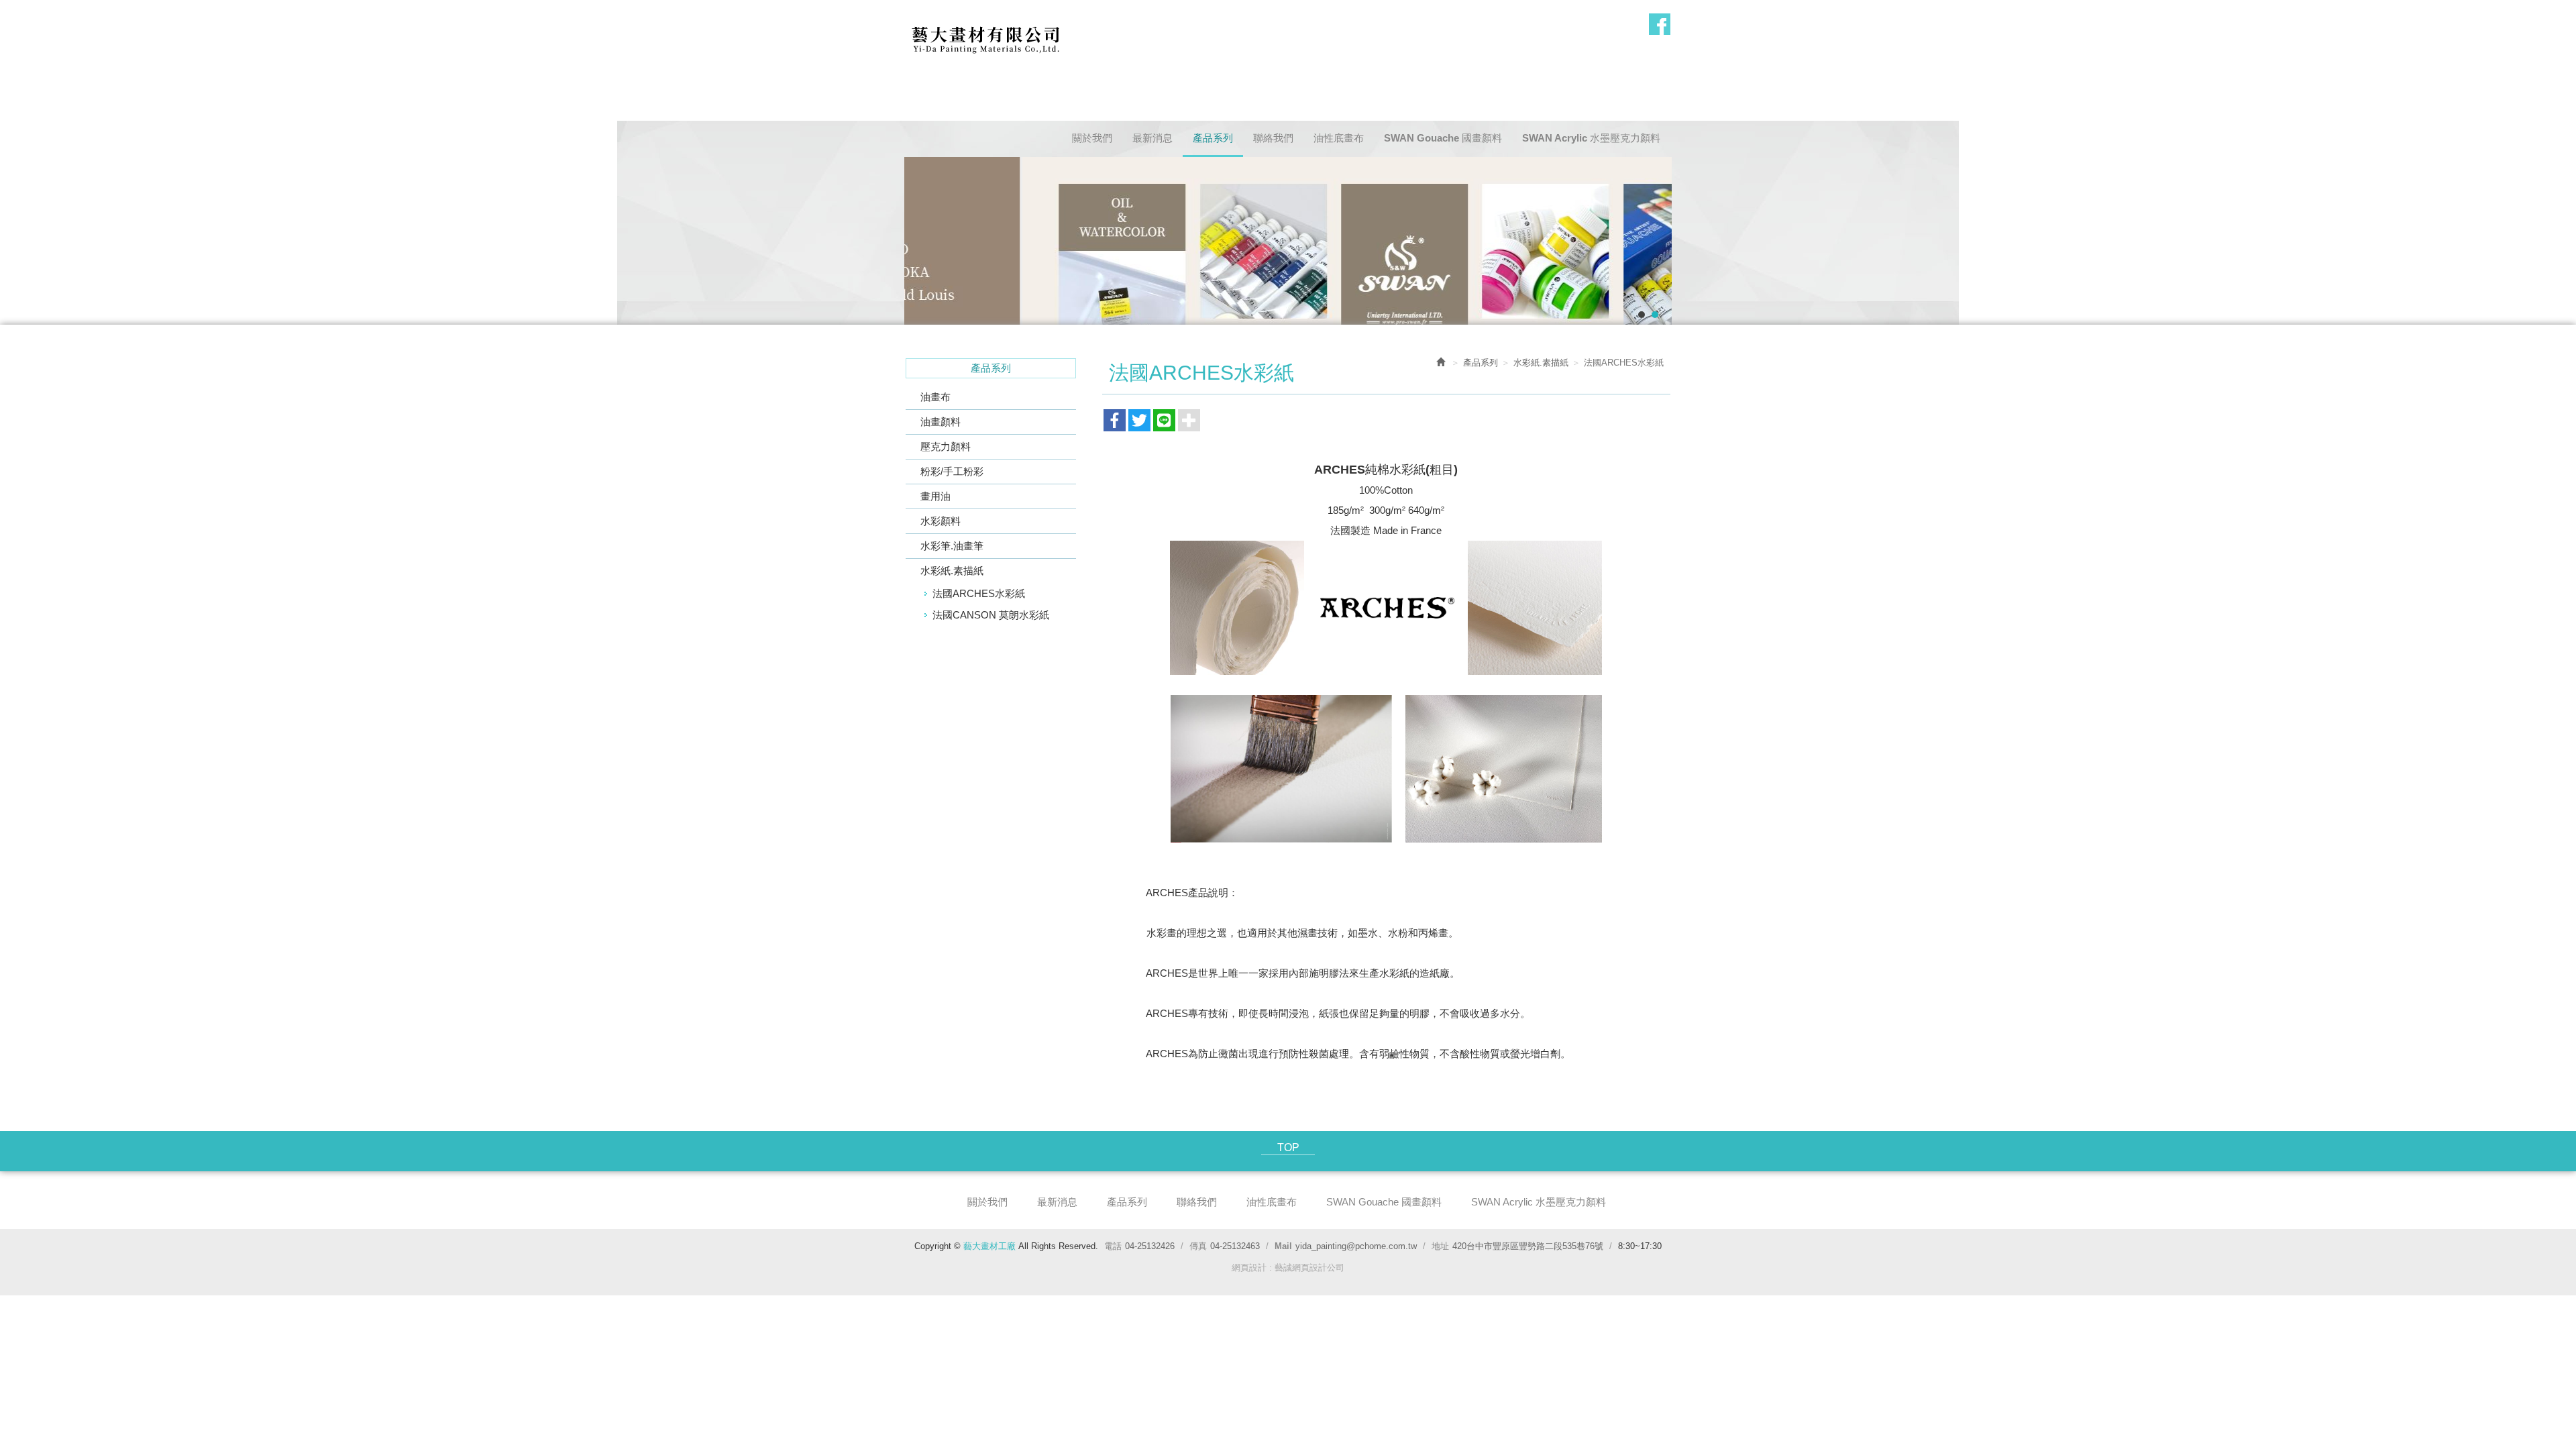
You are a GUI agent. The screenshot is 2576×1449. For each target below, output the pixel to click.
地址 (1440, 1246)
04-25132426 (1150, 1246)
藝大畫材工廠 (985, 38)
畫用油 (935, 496)
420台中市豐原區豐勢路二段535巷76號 (1528, 1246)
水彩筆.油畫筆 (952, 546)
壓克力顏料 (946, 446)
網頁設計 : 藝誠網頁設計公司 (1288, 1268)
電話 (1113, 1246)
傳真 (1198, 1246)
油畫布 (935, 397)
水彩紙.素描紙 (952, 571)
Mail (1283, 1246)
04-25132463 (1235, 1246)
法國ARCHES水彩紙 (979, 593)
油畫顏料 (941, 422)
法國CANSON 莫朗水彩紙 (991, 615)
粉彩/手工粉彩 (952, 471)
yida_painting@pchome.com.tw (1356, 1246)
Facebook (1660, 24)
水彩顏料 (941, 521)
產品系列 (1481, 363)
